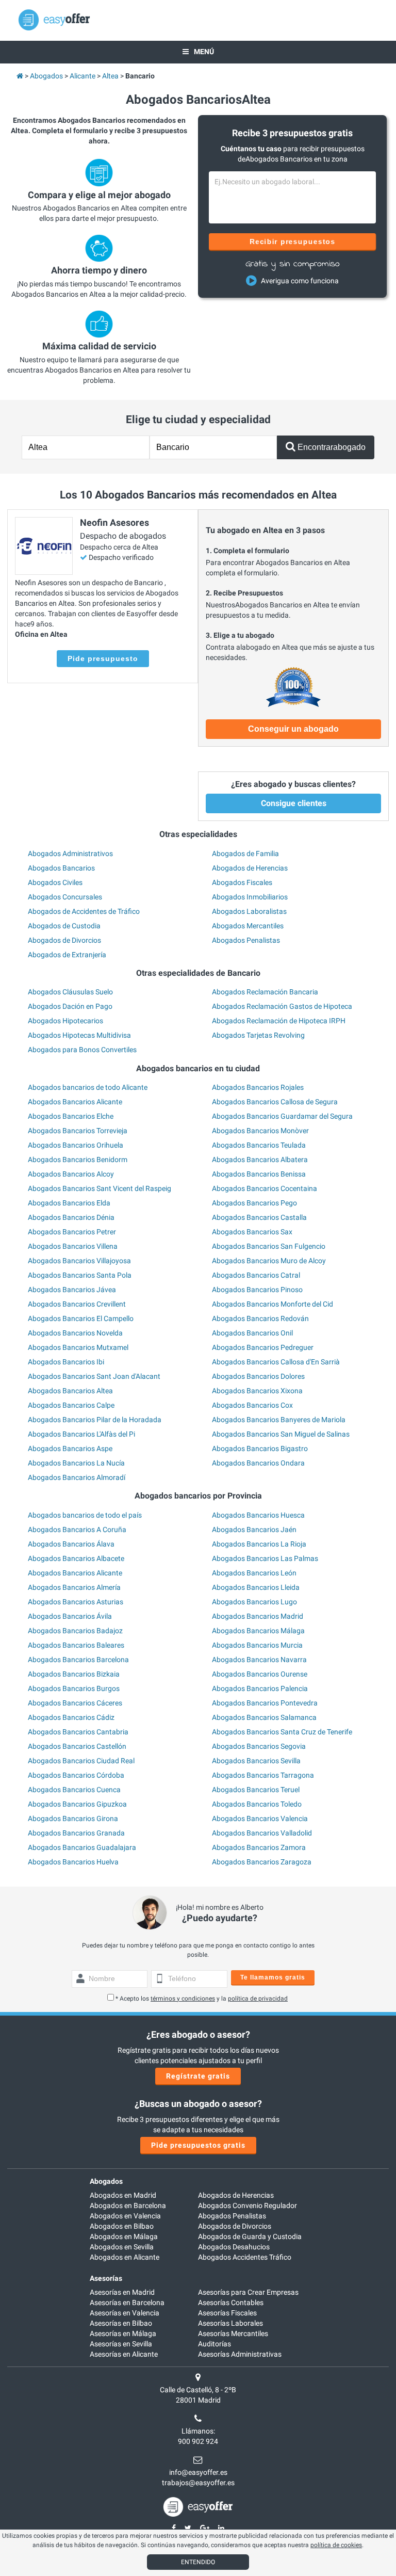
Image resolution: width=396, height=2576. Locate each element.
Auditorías (214, 2344)
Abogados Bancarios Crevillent (77, 1304)
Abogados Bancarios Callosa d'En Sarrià (276, 1362)
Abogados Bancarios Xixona (257, 1391)
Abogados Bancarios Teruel (256, 1790)
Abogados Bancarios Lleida (256, 1587)
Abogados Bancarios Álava (71, 1544)
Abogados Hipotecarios (65, 1021)
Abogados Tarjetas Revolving (258, 1035)
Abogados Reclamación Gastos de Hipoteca (282, 1006)
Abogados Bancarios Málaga (258, 1631)
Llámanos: (198, 2431)
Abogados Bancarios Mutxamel (78, 1347)
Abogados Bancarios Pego (254, 1203)
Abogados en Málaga (124, 2236)
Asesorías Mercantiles (233, 2333)
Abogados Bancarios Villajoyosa (79, 1261)
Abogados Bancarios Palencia (260, 1688)
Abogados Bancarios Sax (252, 1232)
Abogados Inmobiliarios (250, 897)
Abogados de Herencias (250, 868)
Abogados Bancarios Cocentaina (265, 1188)
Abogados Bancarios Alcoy (71, 1174)
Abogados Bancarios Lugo (254, 1602)
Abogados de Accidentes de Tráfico (84, 911)
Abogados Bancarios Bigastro (260, 1448)
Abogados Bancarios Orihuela (76, 1145)
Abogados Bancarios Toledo (257, 1804)
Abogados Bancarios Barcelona (78, 1660)
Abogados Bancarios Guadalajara (82, 1847)
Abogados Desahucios (234, 2247)
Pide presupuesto (103, 658)
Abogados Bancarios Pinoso (257, 1290)
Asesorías (106, 2278)
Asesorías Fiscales (227, 2313)
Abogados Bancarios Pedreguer (263, 1347)
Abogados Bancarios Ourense (260, 1674)
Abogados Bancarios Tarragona (263, 1775)
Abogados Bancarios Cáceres (75, 1703)
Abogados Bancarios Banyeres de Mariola (279, 1420)
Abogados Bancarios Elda (69, 1203)
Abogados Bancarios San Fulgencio (269, 1246)
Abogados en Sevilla (122, 2247)
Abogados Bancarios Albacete (76, 1558)
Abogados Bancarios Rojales (258, 1087)
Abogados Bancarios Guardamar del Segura (282, 1116)
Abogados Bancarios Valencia (260, 1818)
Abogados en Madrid (123, 2195)
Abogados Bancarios (61, 868)
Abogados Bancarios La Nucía (76, 1463)
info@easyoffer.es (198, 2472)
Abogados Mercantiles (248, 926)
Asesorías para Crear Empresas (248, 2292)
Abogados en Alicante (125, 2257)
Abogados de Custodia (64, 926)
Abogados (106, 2181)
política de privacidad (258, 1999)
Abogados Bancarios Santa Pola (80, 1275)
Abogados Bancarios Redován (260, 1318)
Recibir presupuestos (293, 242)
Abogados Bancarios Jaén (254, 1530)
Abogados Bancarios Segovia (259, 1746)
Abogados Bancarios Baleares (76, 1645)
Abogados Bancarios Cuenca (74, 1790)
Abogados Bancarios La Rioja (259, 1544)
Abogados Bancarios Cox (252, 1405)
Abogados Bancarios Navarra (259, 1660)
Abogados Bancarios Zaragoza (262, 1862)
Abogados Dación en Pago (70, 1006)
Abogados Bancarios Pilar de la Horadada (95, 1420)
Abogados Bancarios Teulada (259, 1145)
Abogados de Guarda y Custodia (250, 2236)
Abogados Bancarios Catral (256, 1275)
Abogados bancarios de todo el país (85, 1515)
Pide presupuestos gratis (198, 2145)
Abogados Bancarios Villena (73, 1246)
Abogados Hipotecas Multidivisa (79, 1035)
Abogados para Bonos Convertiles (82, 1050)
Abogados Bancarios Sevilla (256, 1761)
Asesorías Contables (231, 2303)
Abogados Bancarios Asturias (76, 1602)
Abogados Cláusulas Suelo (70, 992)
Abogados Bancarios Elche (71, 1116)
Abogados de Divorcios (64, 940)
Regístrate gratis (198, 2076)
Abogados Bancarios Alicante (75, 1102)
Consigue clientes (294, 803)
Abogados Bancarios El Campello (81, 1318)
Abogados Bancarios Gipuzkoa (77, 1804)
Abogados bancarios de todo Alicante (88, 1087)
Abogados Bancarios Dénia (71, 1217)
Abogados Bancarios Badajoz (75, 1631)
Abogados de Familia (245, 854)
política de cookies (336, 2545)
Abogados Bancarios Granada (76, 1833)
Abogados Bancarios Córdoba (76, 1775)
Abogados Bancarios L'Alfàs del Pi (81, 1434)
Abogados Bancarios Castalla (259, 1217)
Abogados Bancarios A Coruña (77, 1530)
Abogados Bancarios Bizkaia (74, 1674)
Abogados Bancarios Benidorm (78, 1160)
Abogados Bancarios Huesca (258, 1515)
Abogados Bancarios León (254, 1573)
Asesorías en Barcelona (127, 2303)
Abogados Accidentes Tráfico (245, 2257)
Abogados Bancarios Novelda (75, 1333)
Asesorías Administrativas (240, 2354)
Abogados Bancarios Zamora (259, 1847)
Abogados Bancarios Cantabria (78, 1732)
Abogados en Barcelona (128, 2205)
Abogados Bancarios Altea (70, 1391)
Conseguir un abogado (293, 729)
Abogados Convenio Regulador (247, 2205)
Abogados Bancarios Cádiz (71, 1717)
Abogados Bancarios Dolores (258, 1376)
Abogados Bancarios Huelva (73, 1862)
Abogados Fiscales (242, 882)
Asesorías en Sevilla (121, 2344)
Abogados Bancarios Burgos (74, 1688)
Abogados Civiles (55, 882)
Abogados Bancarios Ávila (70, 1616)
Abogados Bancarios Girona (73, 1818)
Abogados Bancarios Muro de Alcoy (269, 1261)
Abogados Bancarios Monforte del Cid (273, 1304)
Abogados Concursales (65, 897)
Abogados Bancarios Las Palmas (265, 1558)
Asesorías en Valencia (125, 2313)
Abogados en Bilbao (122, 2226)
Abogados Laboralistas (249, 911)
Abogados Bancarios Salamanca (264, 1717)
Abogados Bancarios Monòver (260, 1131)
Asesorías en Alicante (124, 2354)
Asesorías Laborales (230, 2323)
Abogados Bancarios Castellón (77, 1746)
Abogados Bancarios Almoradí (77, 1477)
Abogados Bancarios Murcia (257, 1645)
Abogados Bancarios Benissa (259, 1174)
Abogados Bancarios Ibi (66, 1362)
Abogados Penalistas (246, 940)
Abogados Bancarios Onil (252, 1333)
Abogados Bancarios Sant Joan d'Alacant (94, 1376)
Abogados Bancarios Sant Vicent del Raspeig (100, 1188)
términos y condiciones (183, 1999)
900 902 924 (198, 2441)
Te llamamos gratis (273, 1977)
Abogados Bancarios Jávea (72, 1290)
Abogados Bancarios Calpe (71, 1405)
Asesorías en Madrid (122, 2292)
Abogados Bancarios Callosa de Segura (275, 1102)
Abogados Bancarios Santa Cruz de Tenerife (282, 1732)
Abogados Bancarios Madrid (258, 1616)
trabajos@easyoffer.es (198, 2483)
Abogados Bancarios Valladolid (262, 1833)
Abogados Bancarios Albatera (260, 1160)
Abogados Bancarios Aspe (70, 1448)
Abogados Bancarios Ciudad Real (81, 1761)
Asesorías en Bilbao (121, 2323)
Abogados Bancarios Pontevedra (265, 1703)
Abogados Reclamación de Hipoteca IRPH (279, 1021)
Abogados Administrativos (70, 854)
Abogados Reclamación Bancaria (265, 992)
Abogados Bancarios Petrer (72, 1232)
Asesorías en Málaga (123, 2333)
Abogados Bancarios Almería (74, 1587)
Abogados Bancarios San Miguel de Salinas (281, 1434)
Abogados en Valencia (125, 2216)
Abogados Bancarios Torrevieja (78, 1131)
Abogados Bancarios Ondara (258, 1463)
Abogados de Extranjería (67, 955)
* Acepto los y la (202, 1999)
